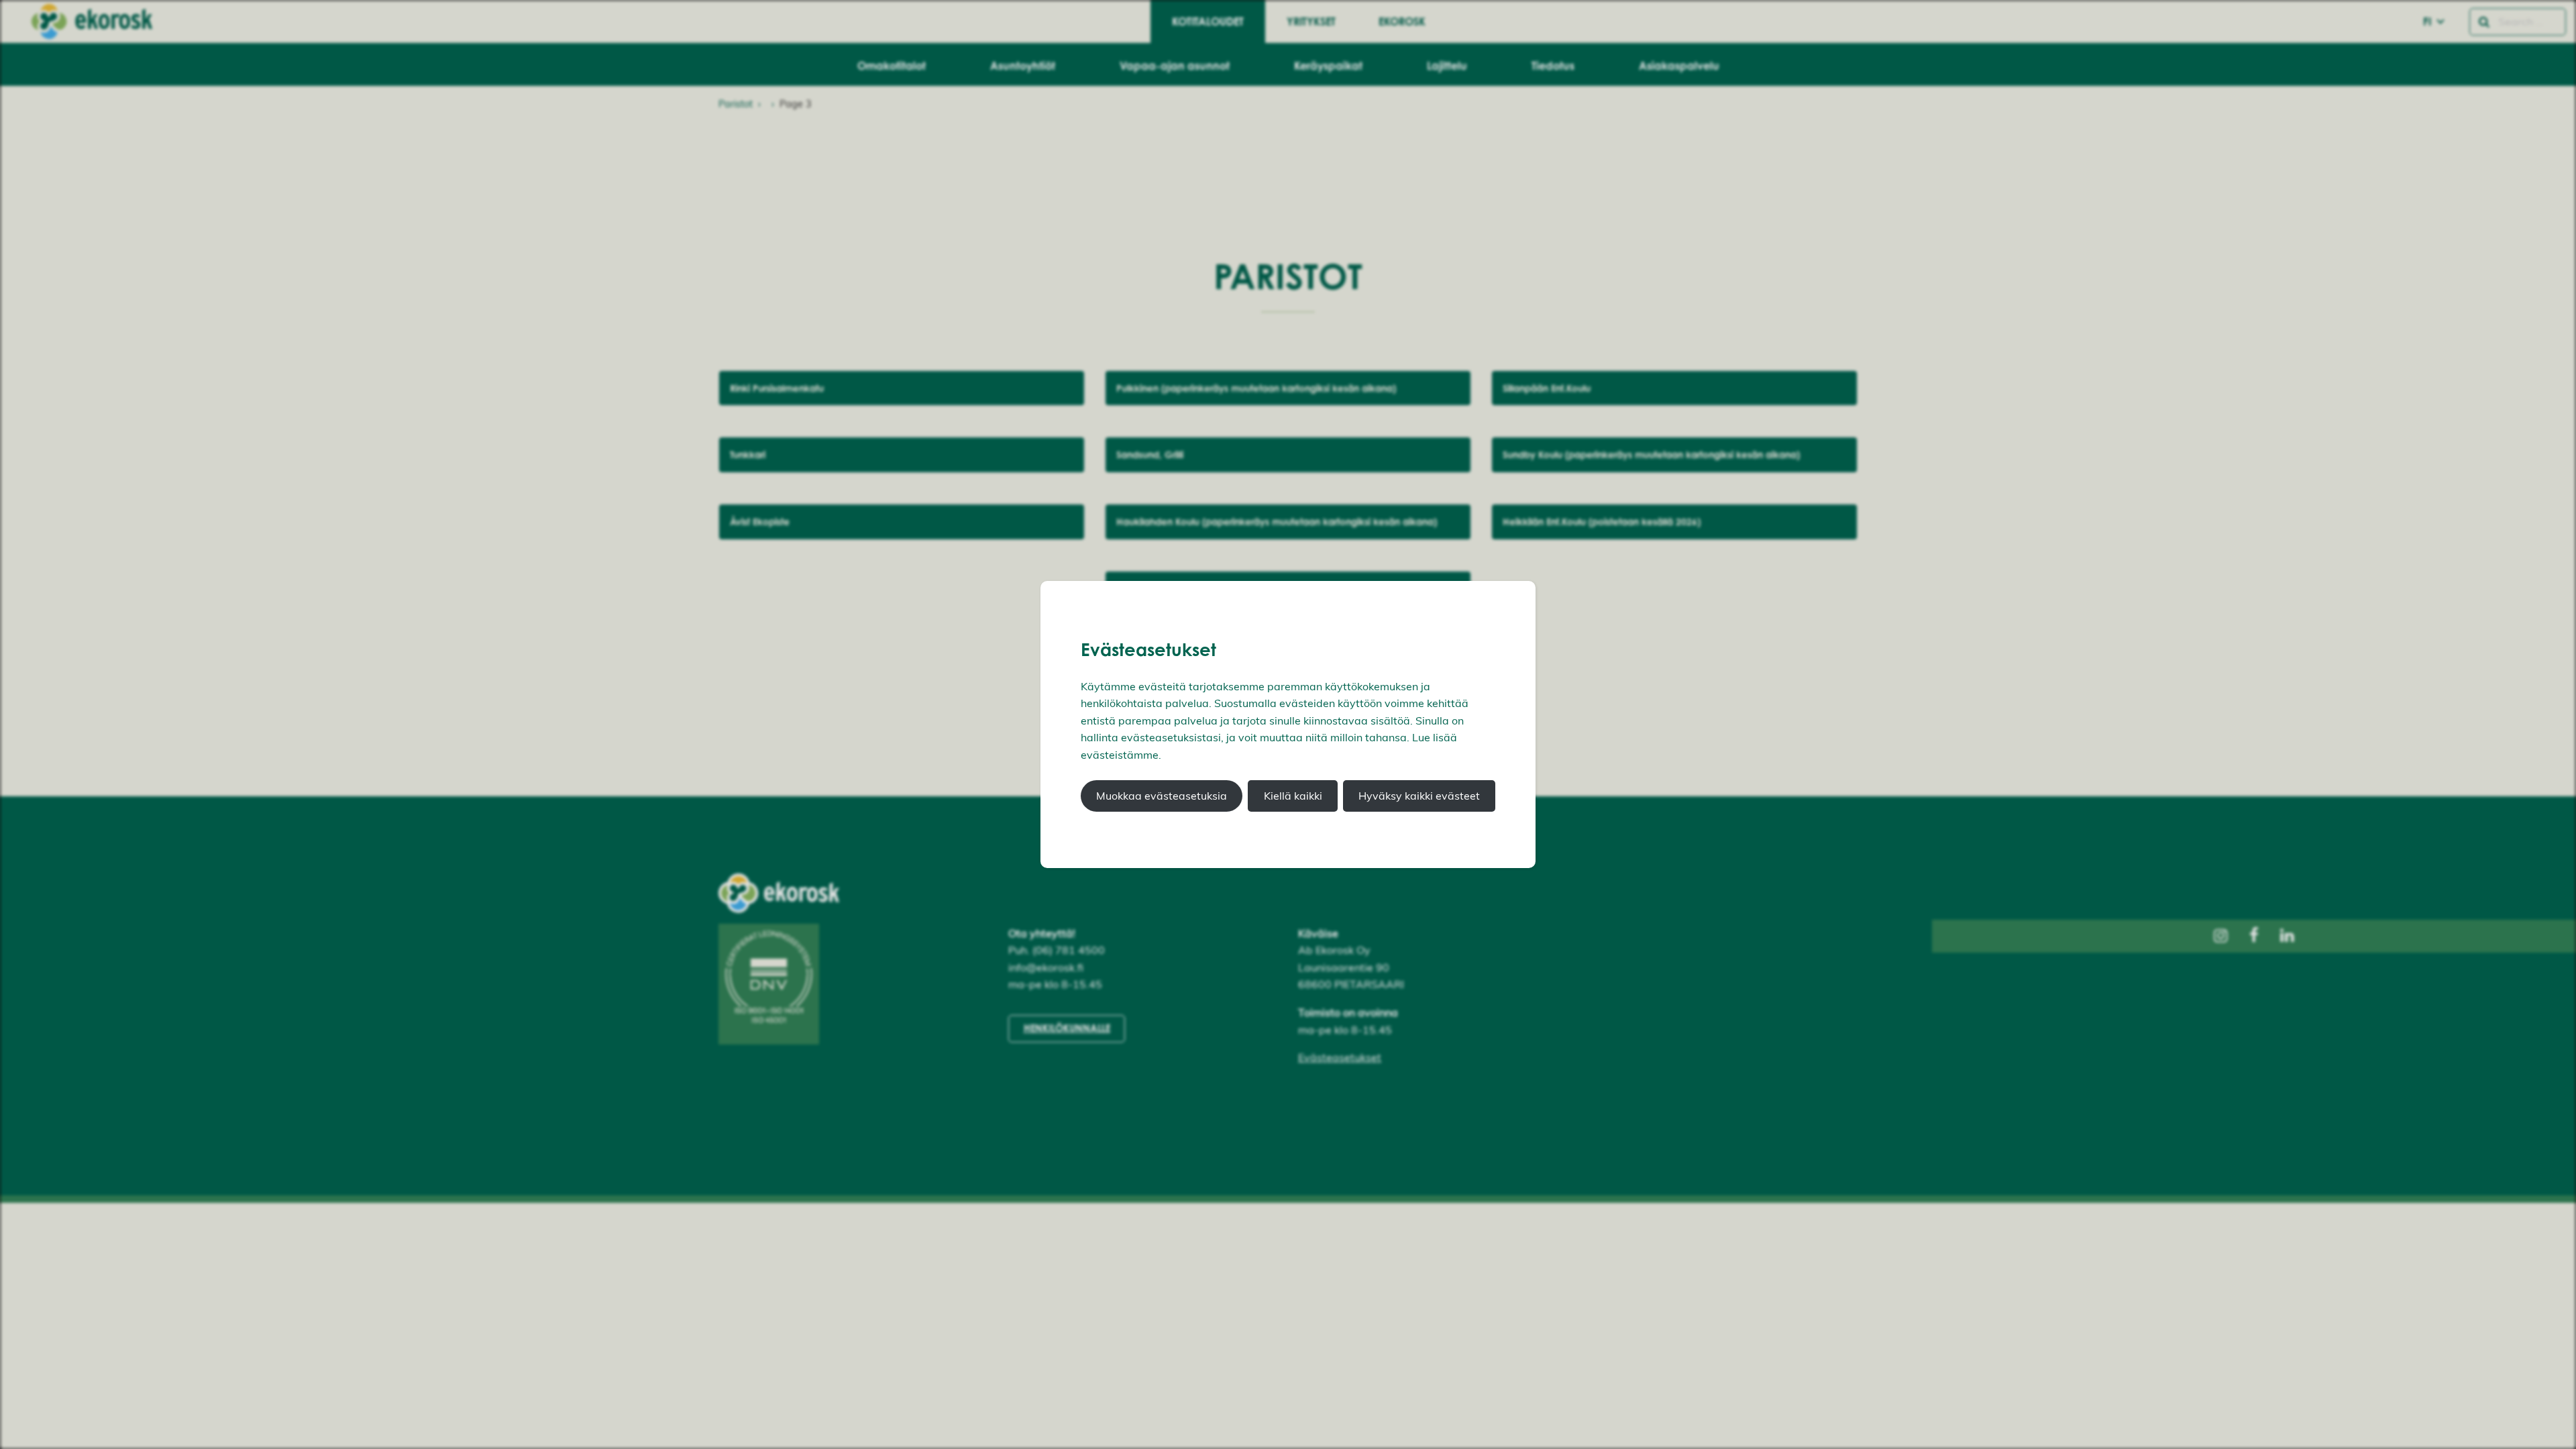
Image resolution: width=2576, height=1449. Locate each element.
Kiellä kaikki (1293, 796)
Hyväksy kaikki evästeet (1419, 796)
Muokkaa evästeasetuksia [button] (1162, 796)
